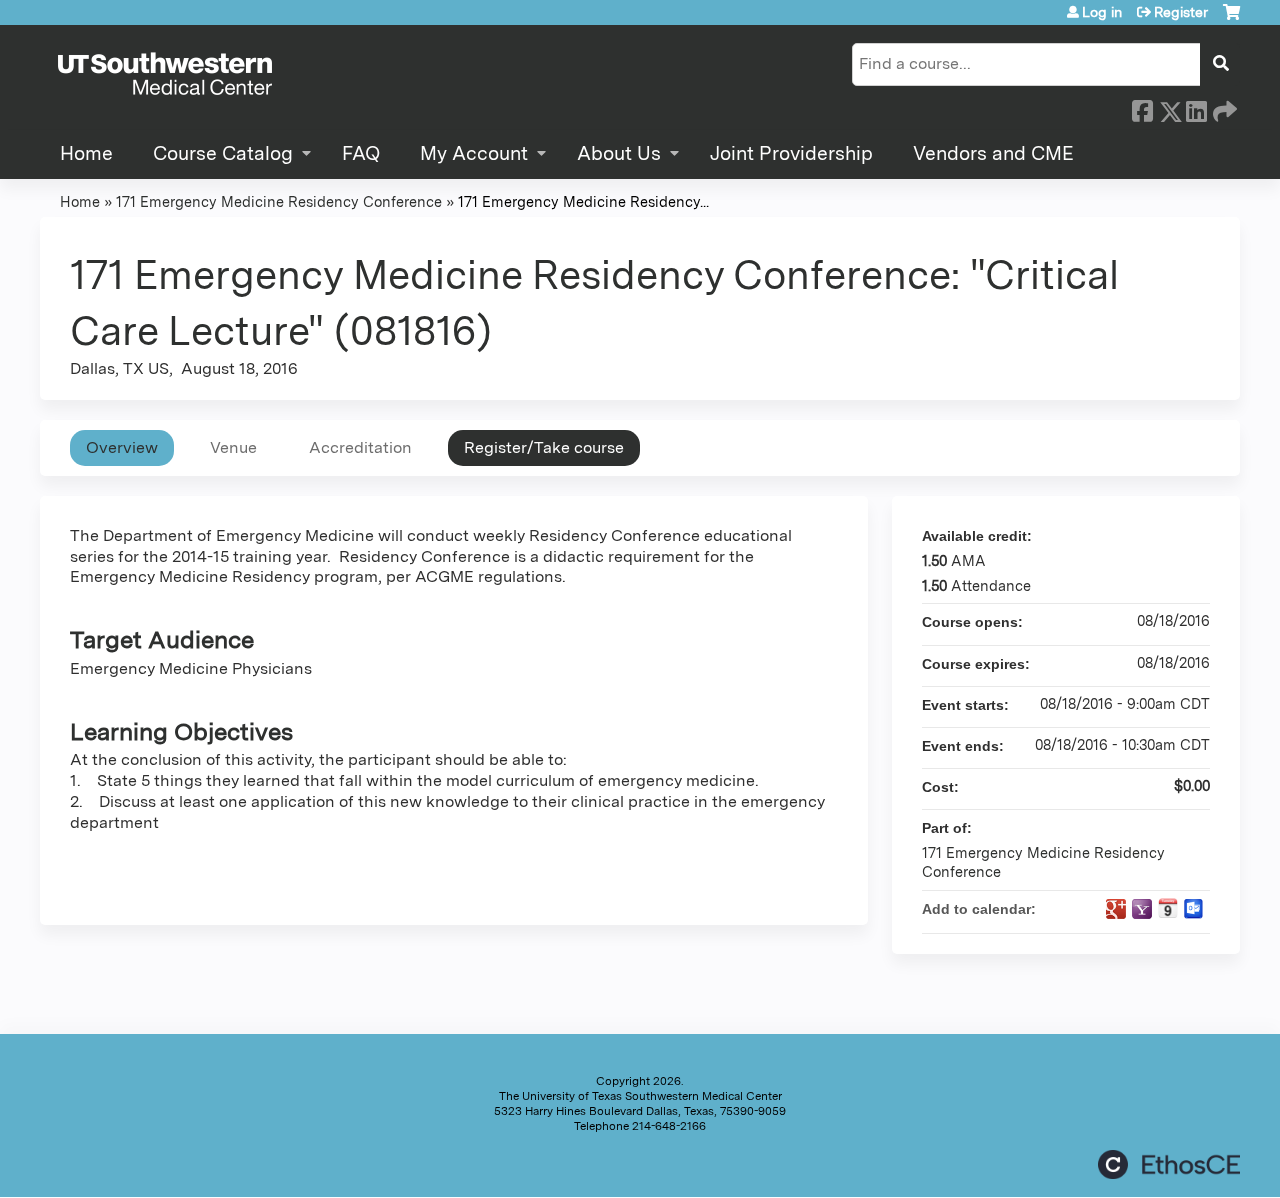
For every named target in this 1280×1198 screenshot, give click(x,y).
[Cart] (1231, 19)
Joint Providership (791, 153)
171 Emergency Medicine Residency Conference (279, 201)
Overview (122, 447)
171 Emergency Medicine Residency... (583, 201)
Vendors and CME (993, 153)
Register (1181, 12)
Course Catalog (223, 153)
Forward (1223, 108)
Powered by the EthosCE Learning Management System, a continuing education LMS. (1169, 1164)
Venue (233, 447)
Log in (1102, 12)
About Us (619, 153)
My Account (474, 153)
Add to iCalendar (1168, 908)
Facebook (1142, 108)
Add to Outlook (1194, 909)
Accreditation (360, 447)
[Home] (165, 75)
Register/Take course (544, 447)
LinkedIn (1196, 108)
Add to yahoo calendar (1142, 909)
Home (86, 153)
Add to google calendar (1116, 909)
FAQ (361, 153)
